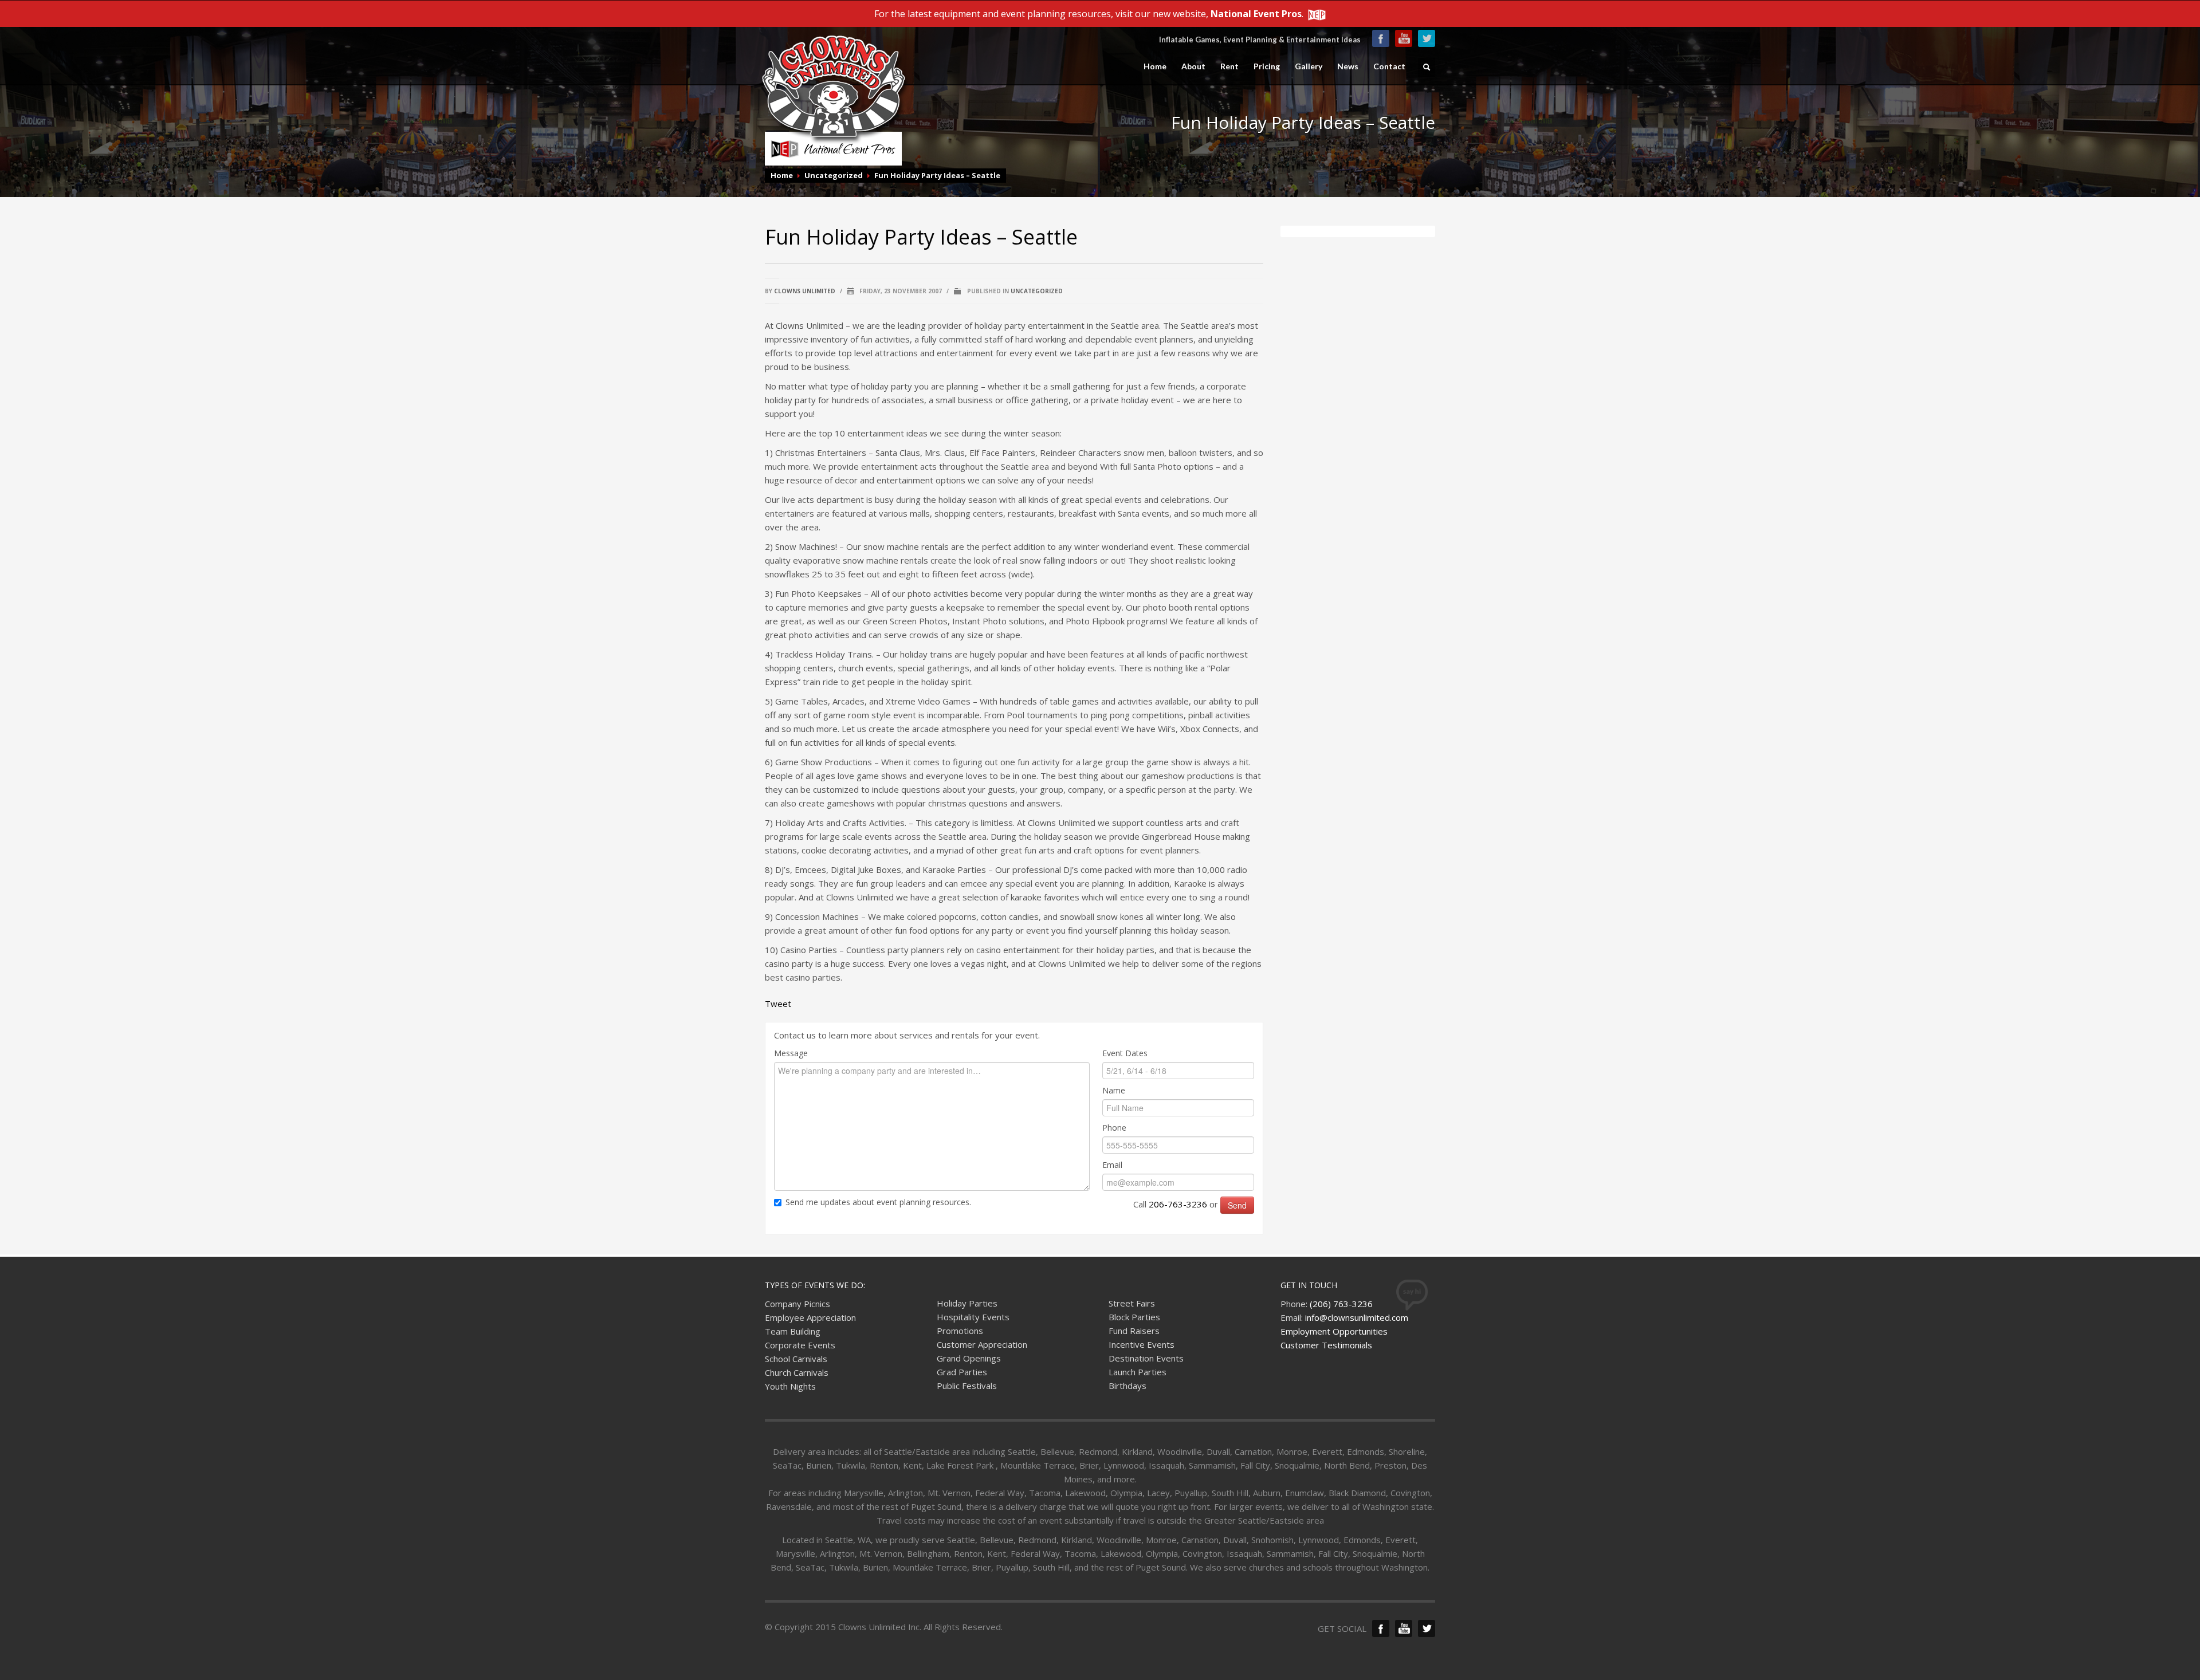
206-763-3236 (1178, 1204)
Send (1237, 1205)
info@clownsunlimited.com (1357, 1317)
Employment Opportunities (1334, 1331)
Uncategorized (834, 175)
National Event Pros (1256, 14)
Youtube (1404, 38)
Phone (1114, 1128)
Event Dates (1125, 1053)
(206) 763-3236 (1341, 1304)
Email (1112, 1165)
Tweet (778, 1004)
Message (791, 1053)
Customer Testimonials (1326, 1345)
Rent (1229, 66)
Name (1114, 1090)
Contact (1389, 66)
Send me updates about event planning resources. (878, 1202)
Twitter (1427, 38)
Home (1155, 66)
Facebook (1381, 38)
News (1348, 66)
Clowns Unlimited (805, 291)
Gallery (1309, 66)
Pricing (1267, 66)
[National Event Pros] (1316, 14)
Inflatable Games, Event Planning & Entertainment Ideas (1260, 40)
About (1193, 66)
